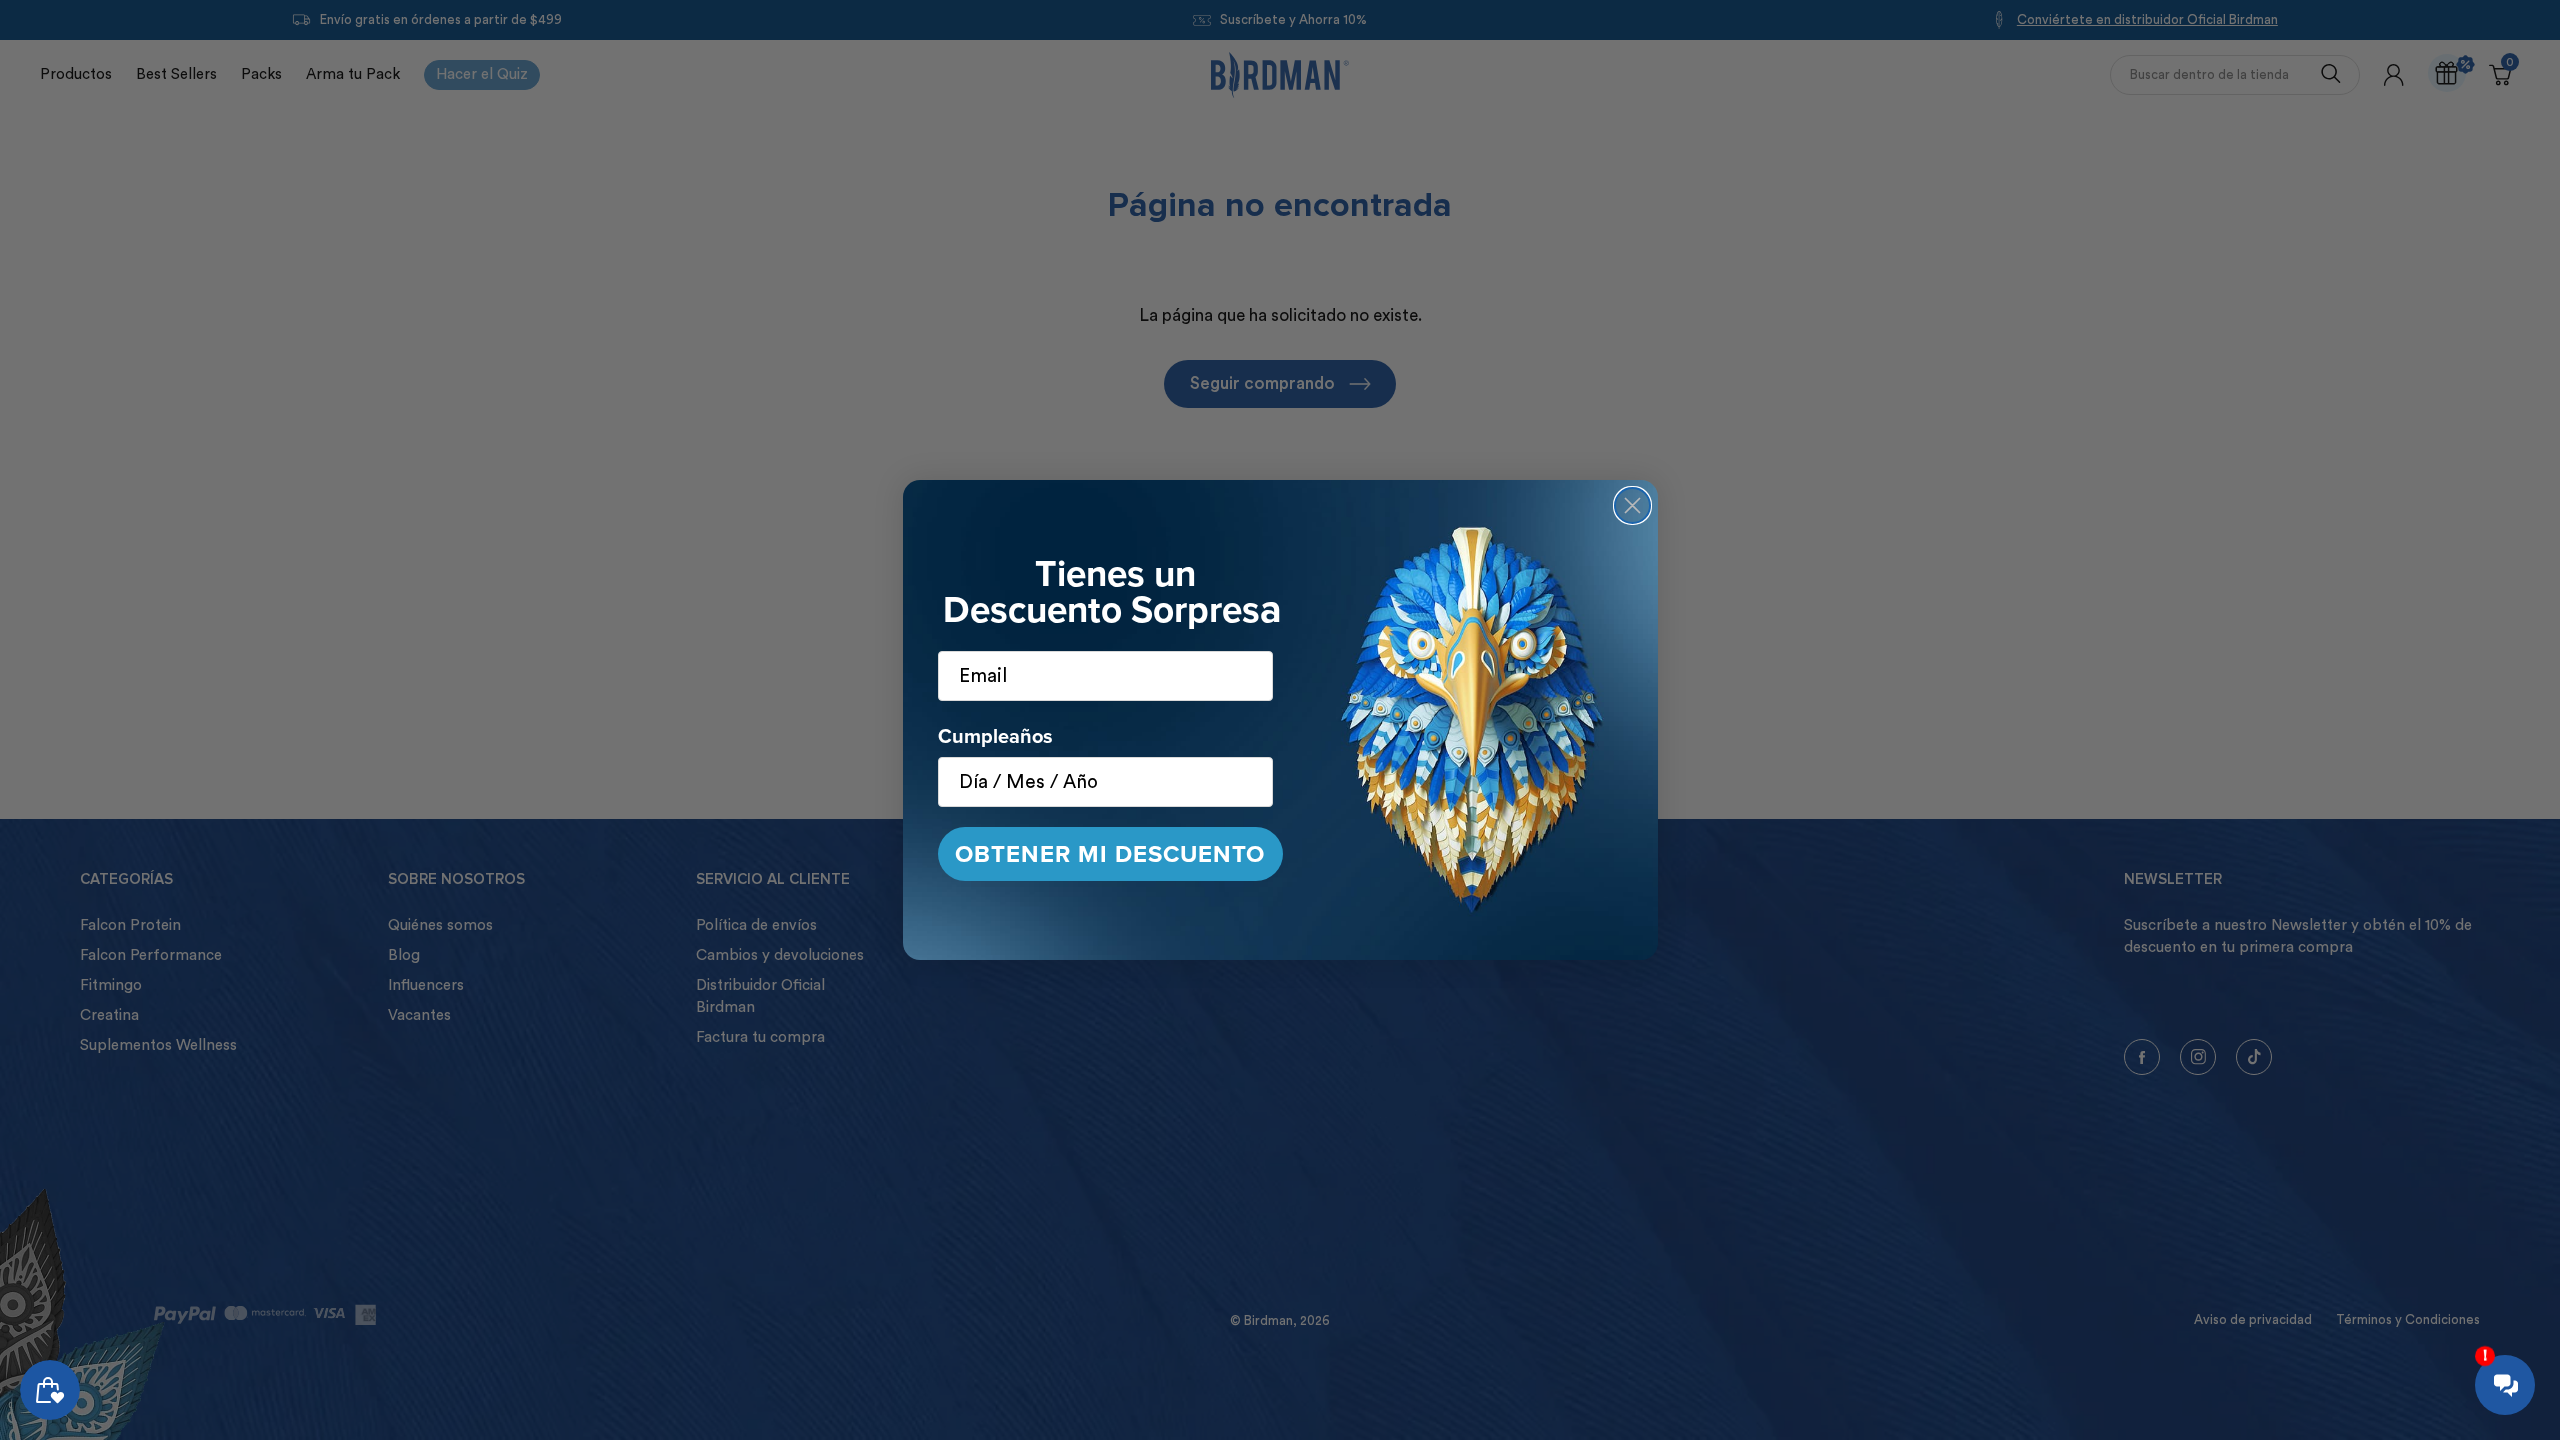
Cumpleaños (995, 736)
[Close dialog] (1632, 505)
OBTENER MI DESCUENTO (1110, 854)
